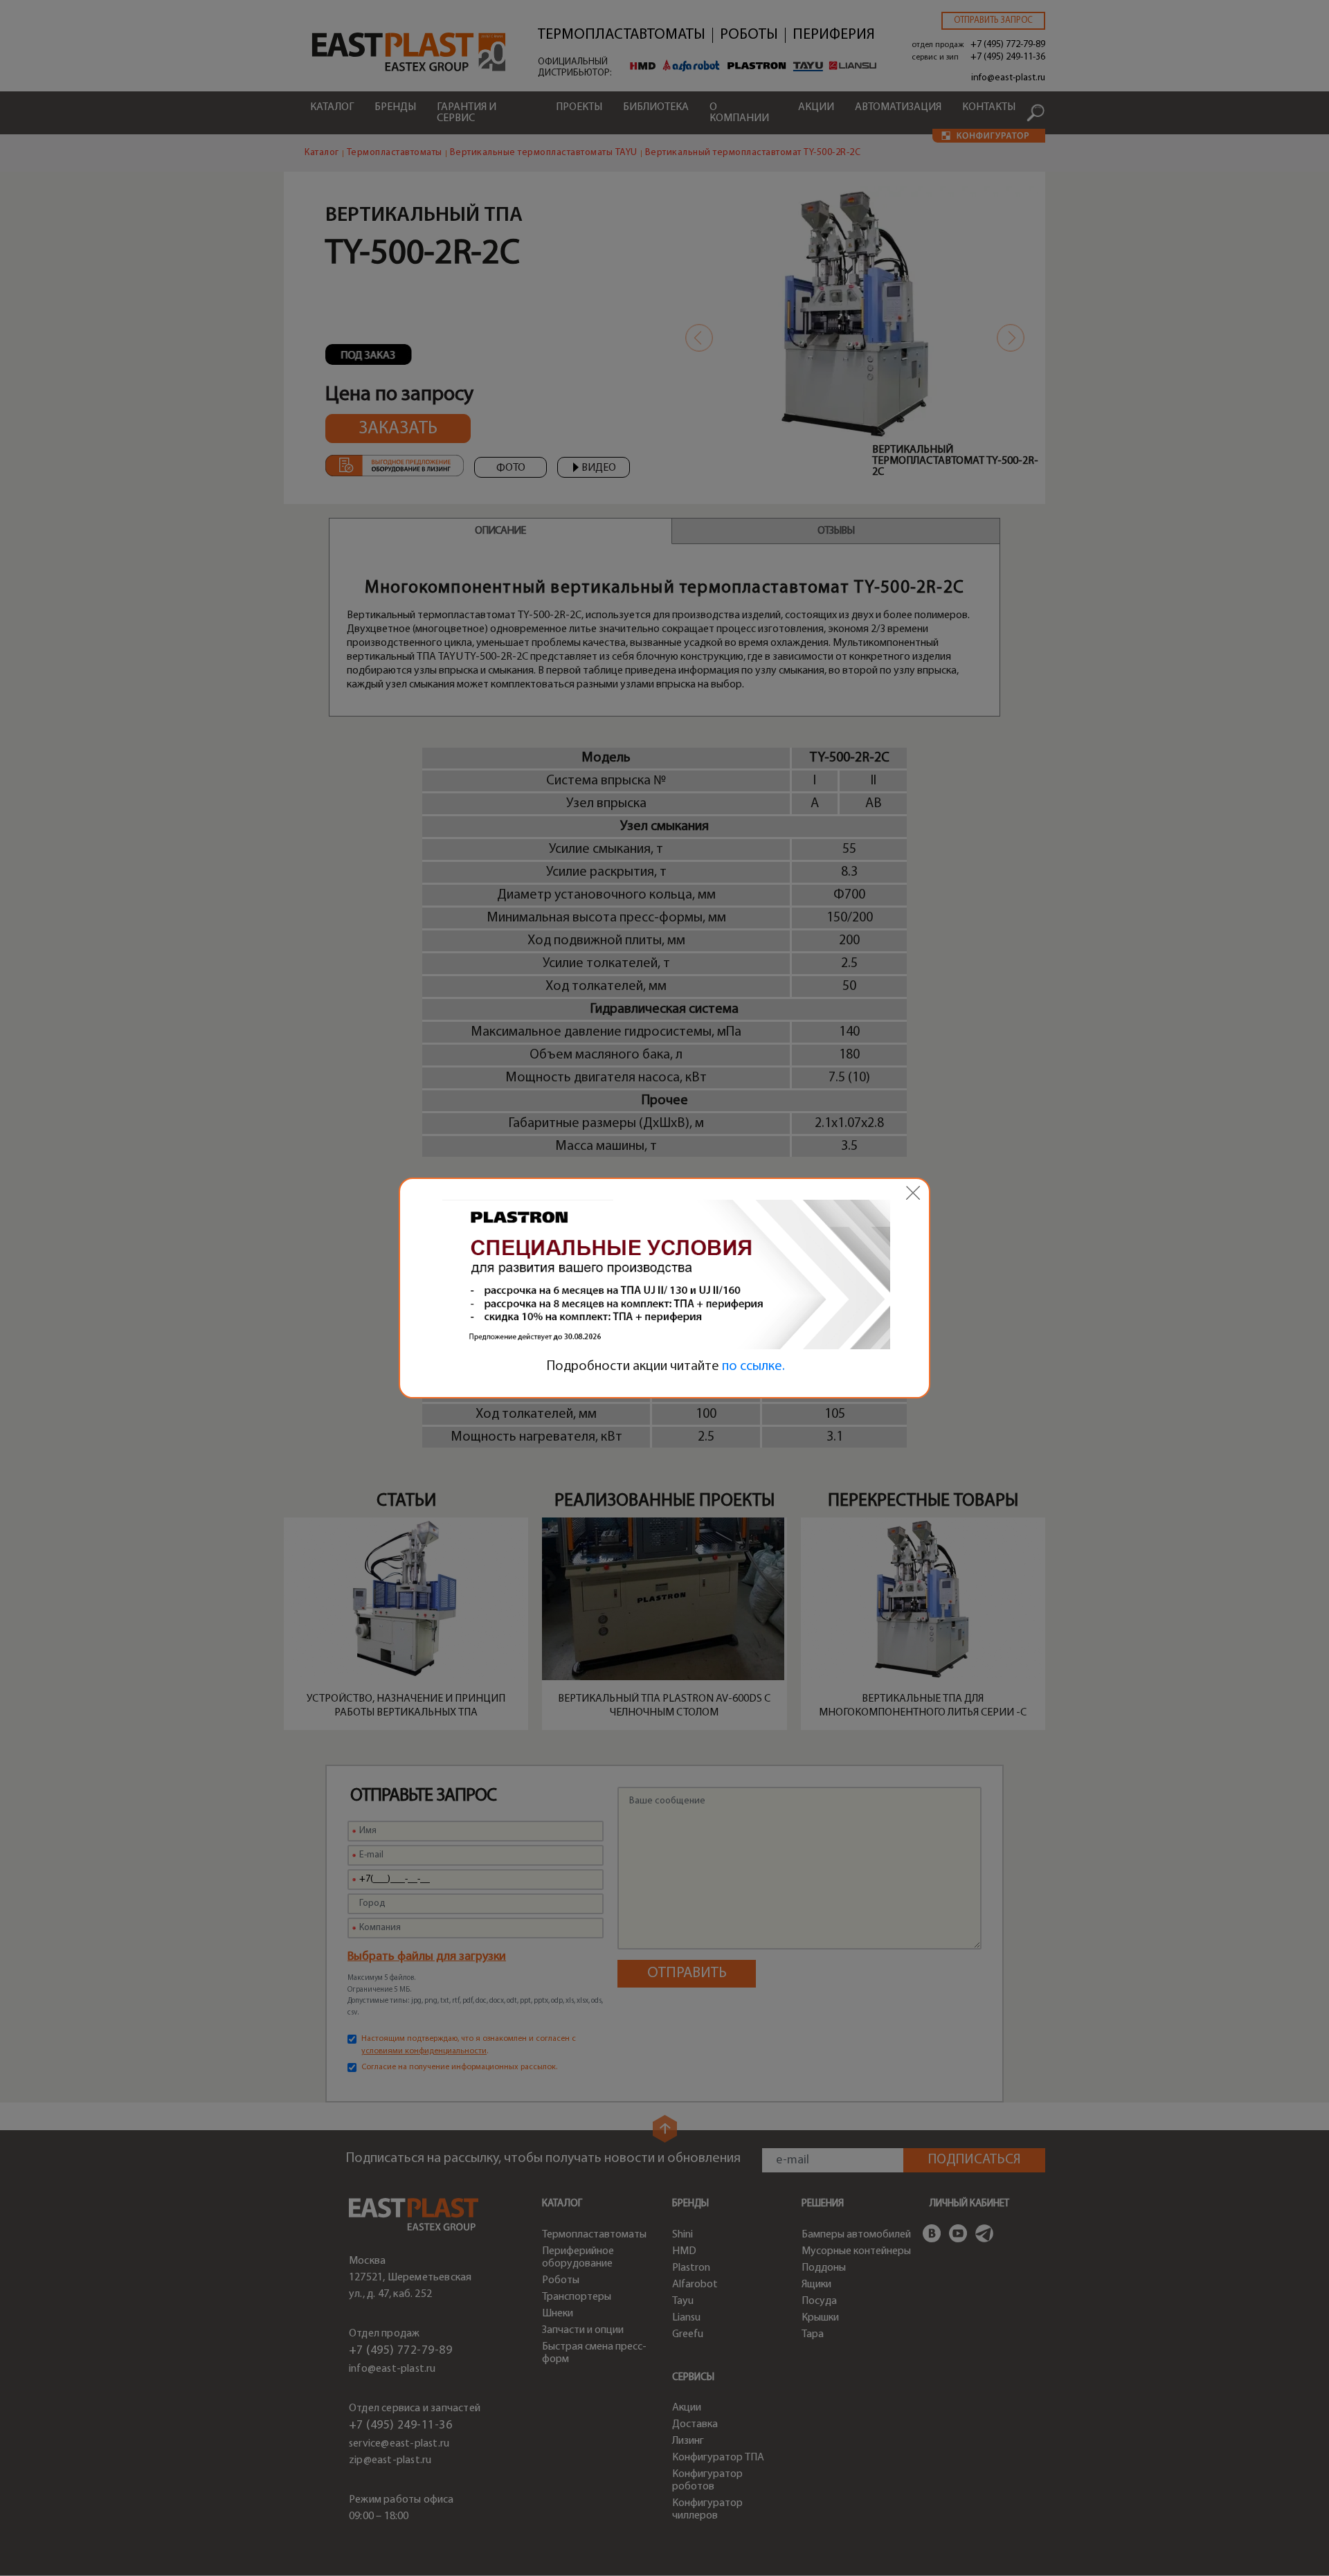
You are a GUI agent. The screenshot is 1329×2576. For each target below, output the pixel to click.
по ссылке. (753, 1367)
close (913, 1193)
